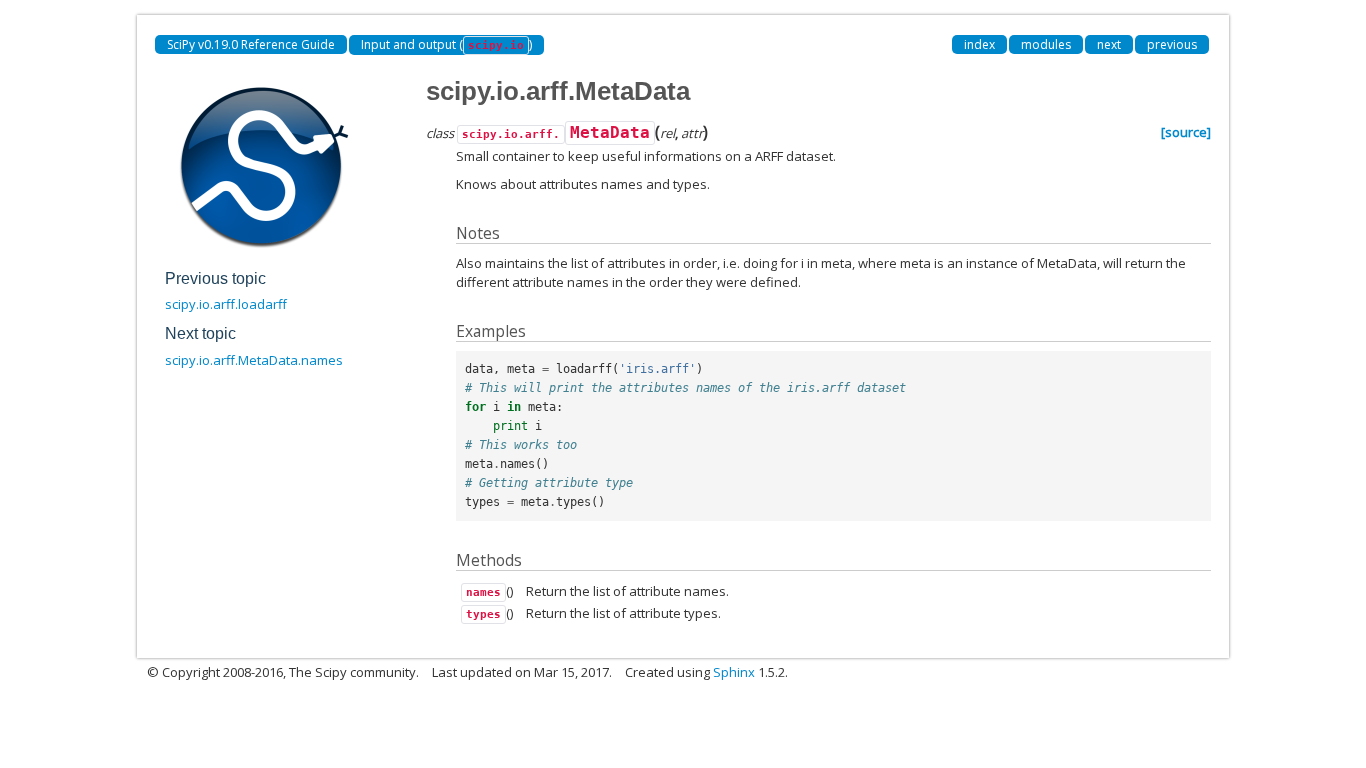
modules (1046, 44)
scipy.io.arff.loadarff (226, 304)
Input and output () (446, 44)
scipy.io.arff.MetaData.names (254, 360)
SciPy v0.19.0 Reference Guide (251, 44)
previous (1172, 44)
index (979, 44)
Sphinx (734, 672)
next (1109, 44)
